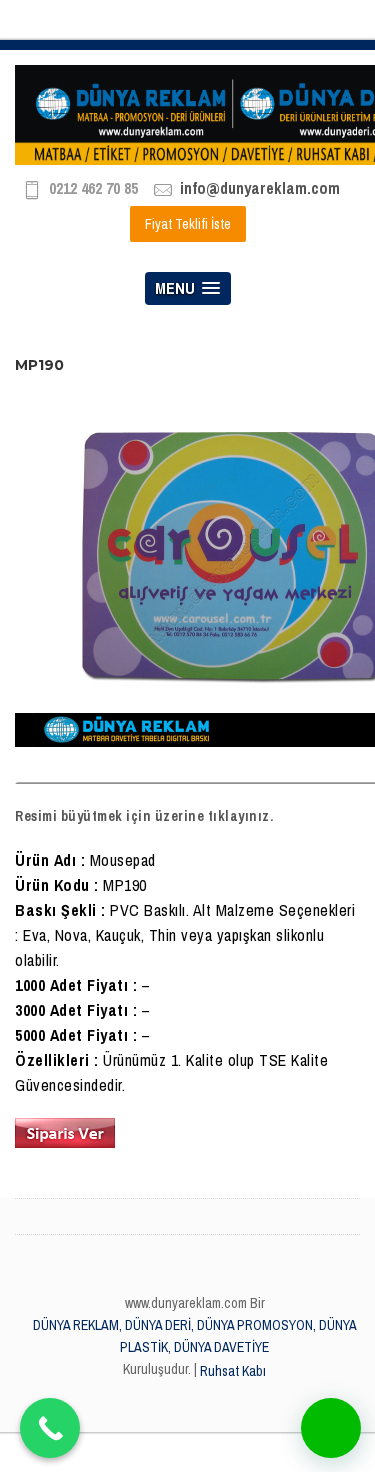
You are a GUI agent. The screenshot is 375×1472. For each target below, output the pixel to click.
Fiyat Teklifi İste (188, 224)
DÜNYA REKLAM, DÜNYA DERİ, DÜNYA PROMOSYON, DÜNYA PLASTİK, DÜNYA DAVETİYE (195, 1336)
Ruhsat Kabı (233, 1371)
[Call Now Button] (50, 1428)
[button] (331, 1428)
